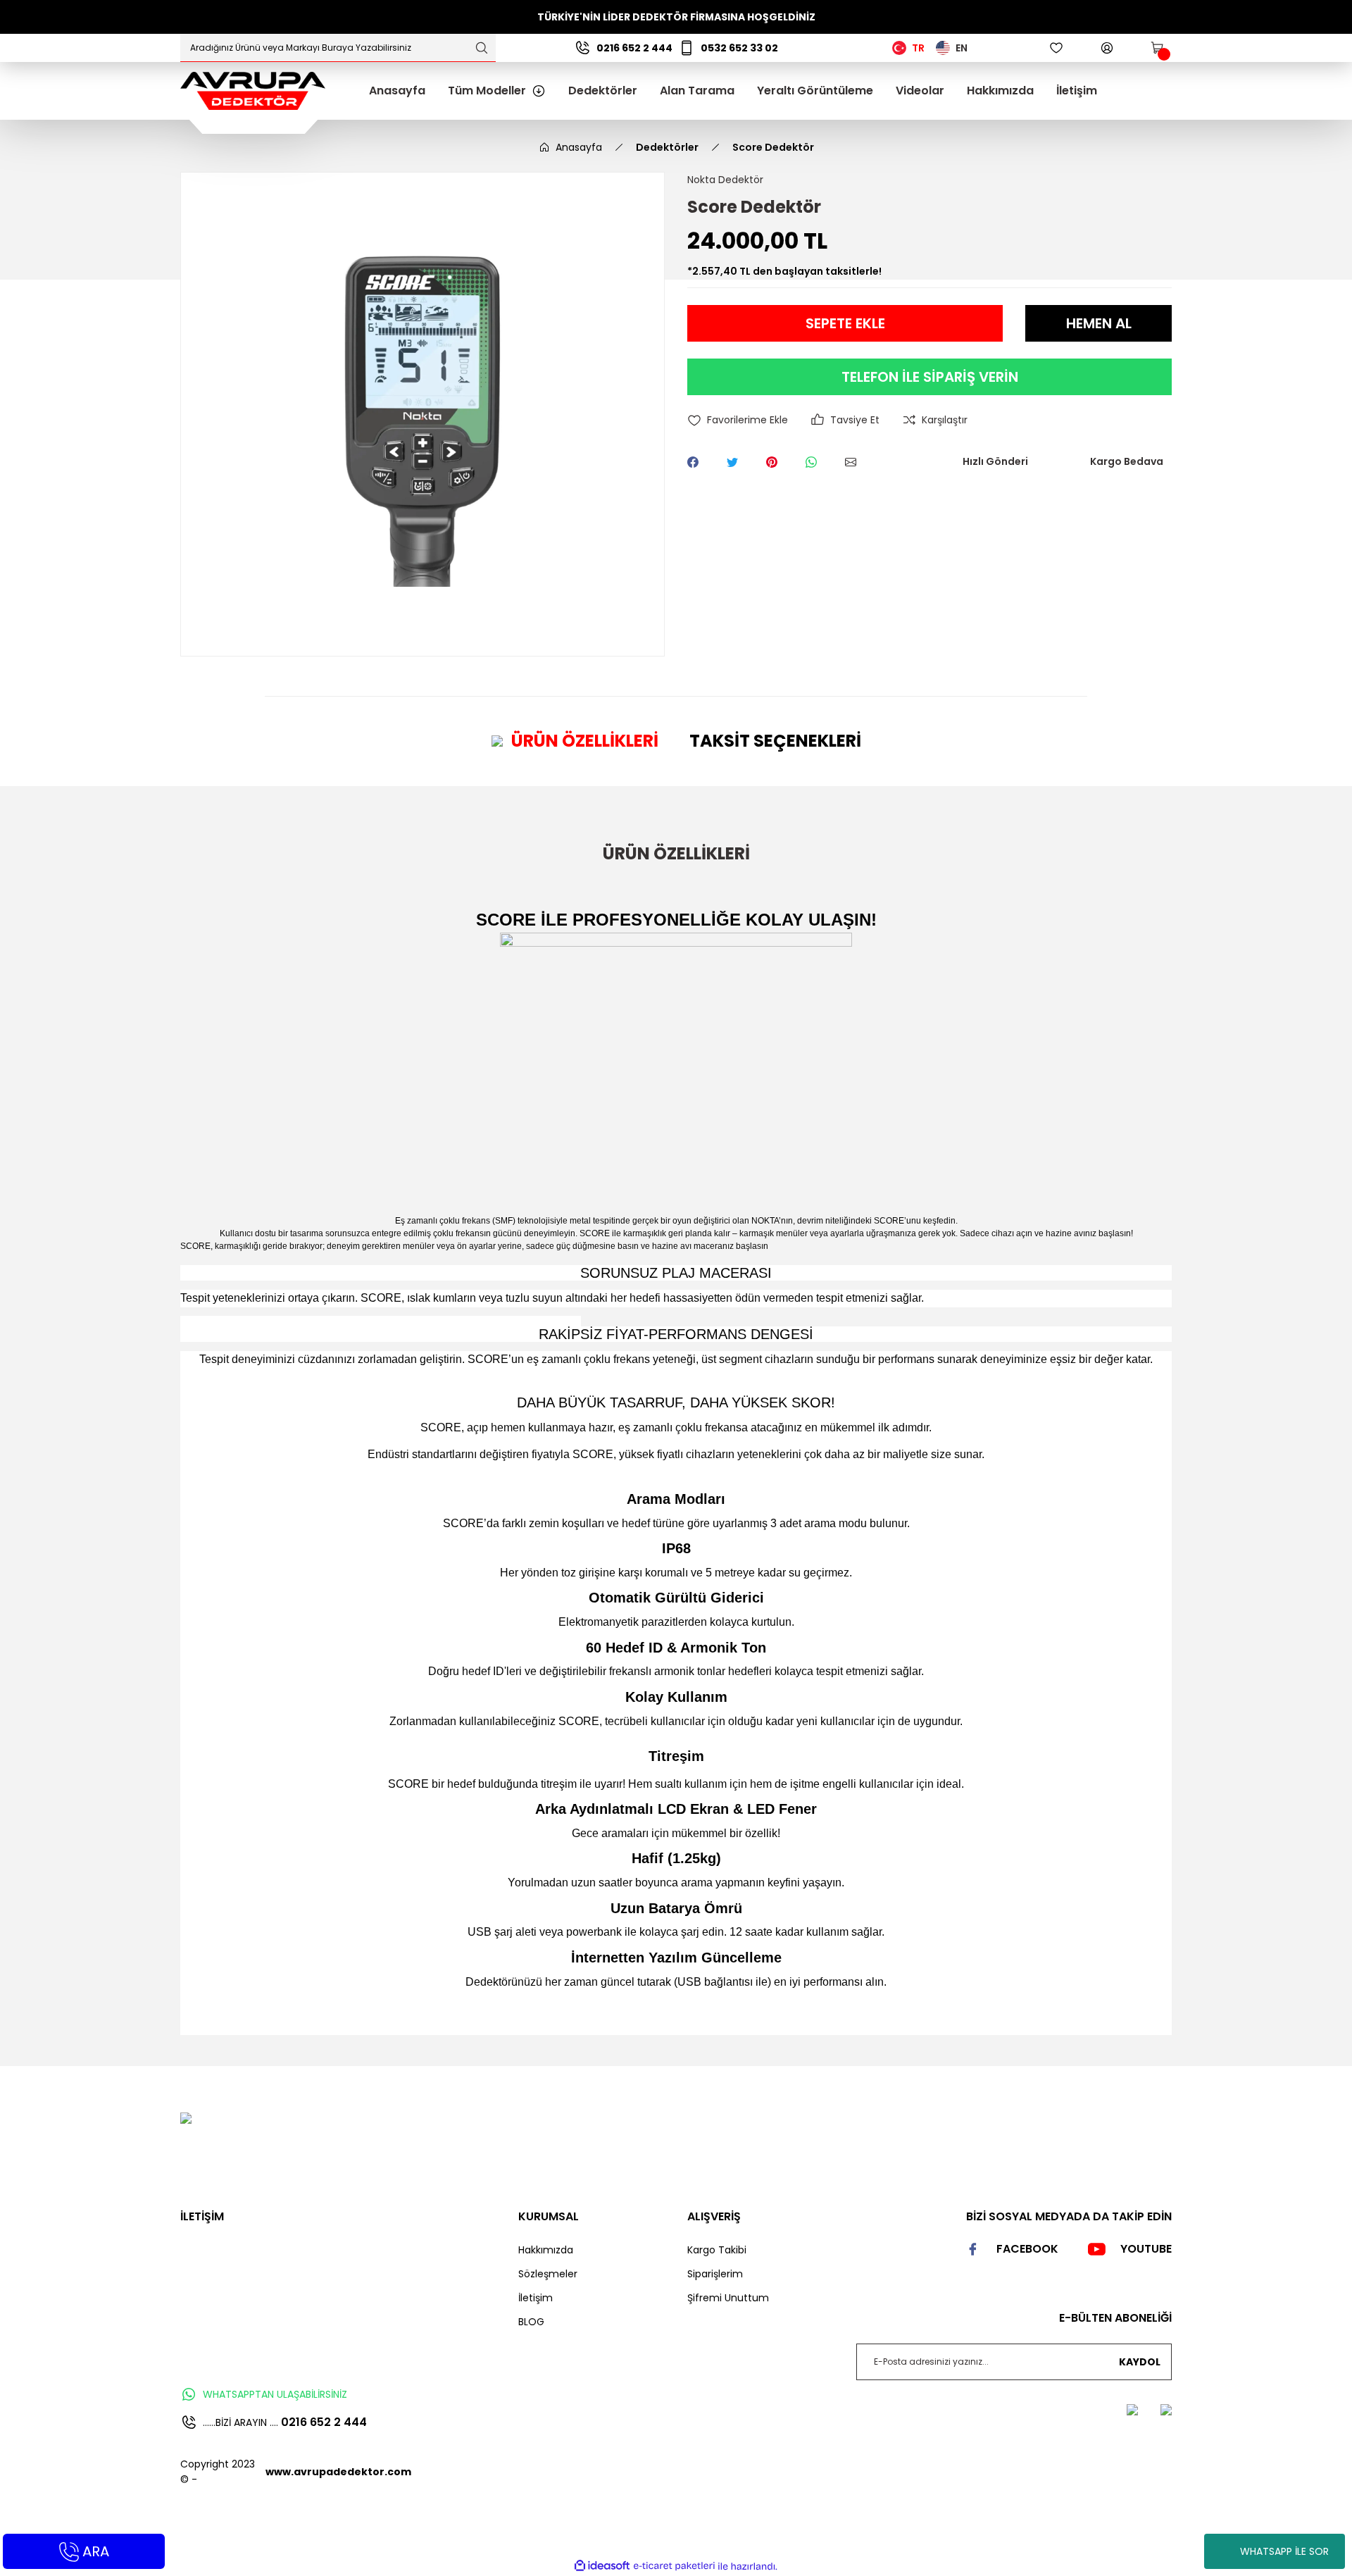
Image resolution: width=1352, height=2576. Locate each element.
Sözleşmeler (548, 2274)
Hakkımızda (546, 2250)
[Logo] (253, 90)
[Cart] (1158, 48)
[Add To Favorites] (738, 420)
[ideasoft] (602, 2566)
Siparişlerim (715, 2274)
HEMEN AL (1099, 323)
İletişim (536, 2298)
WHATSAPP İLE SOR (1284, 2551)
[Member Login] (1107, 48)
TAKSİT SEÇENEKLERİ (775, 741)
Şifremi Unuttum (728, 2298)
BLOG (531, 2322)
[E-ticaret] (674, 2566)
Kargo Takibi (717, 2250)
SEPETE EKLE (845, 323)
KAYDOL (1140, 2362)
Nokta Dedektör (725, 180)
